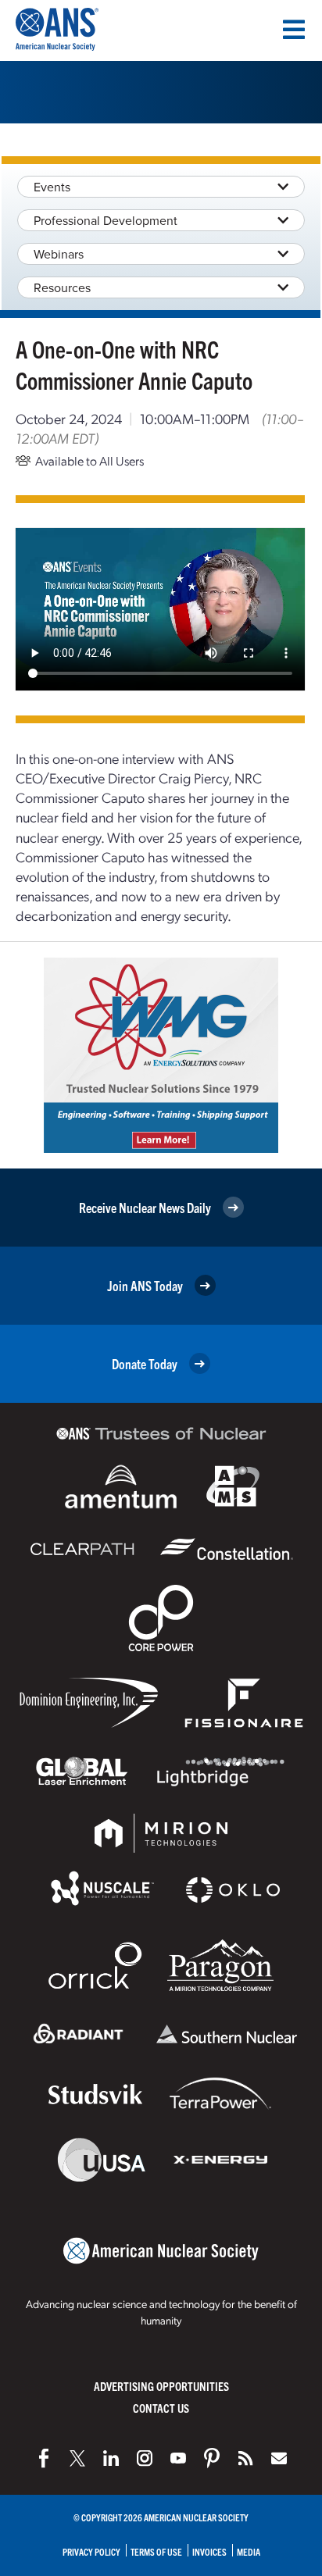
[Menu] (294, 30)
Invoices (209, 2551)
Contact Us (161, 2408)
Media (249, 2551)
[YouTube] (178, 2458)
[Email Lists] (279, 2458)
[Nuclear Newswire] (245, 2458)
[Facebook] (44, 2458)
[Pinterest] (212, 2458)
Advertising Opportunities (161, 2386)
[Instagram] (145, 2458)
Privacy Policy (91, 2551)
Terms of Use (156, 2551)
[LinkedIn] (111, 2458)
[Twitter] (77, 2458)
